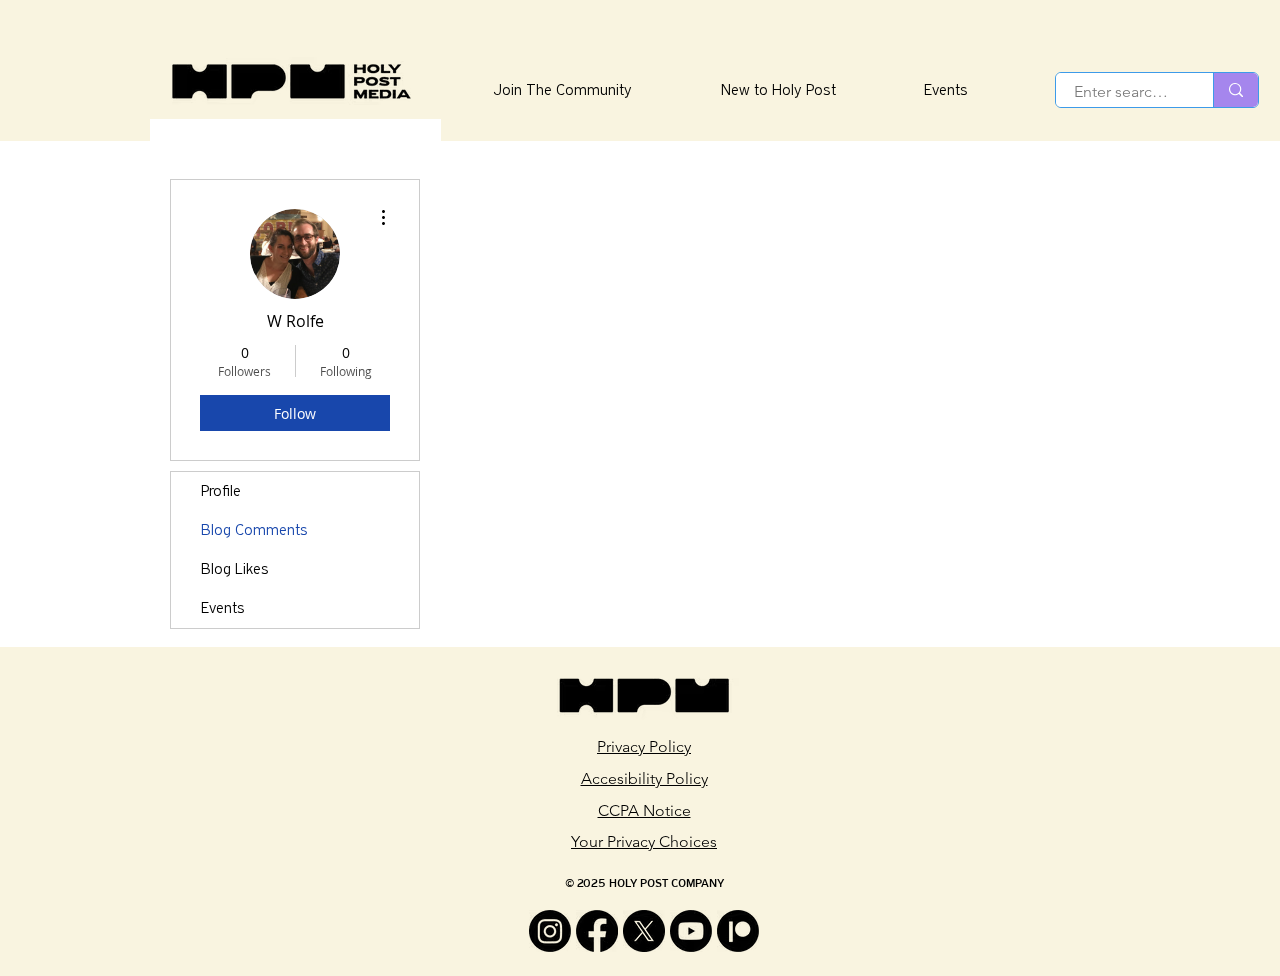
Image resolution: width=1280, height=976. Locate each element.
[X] (644, 931)
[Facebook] (597, 931)
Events (223, 608)
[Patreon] (738, 931)
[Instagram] (550, 931)
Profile (221, 491)
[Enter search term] (1235, 90)
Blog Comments (254, 530)
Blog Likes (235, 569)
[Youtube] (691, 931)
